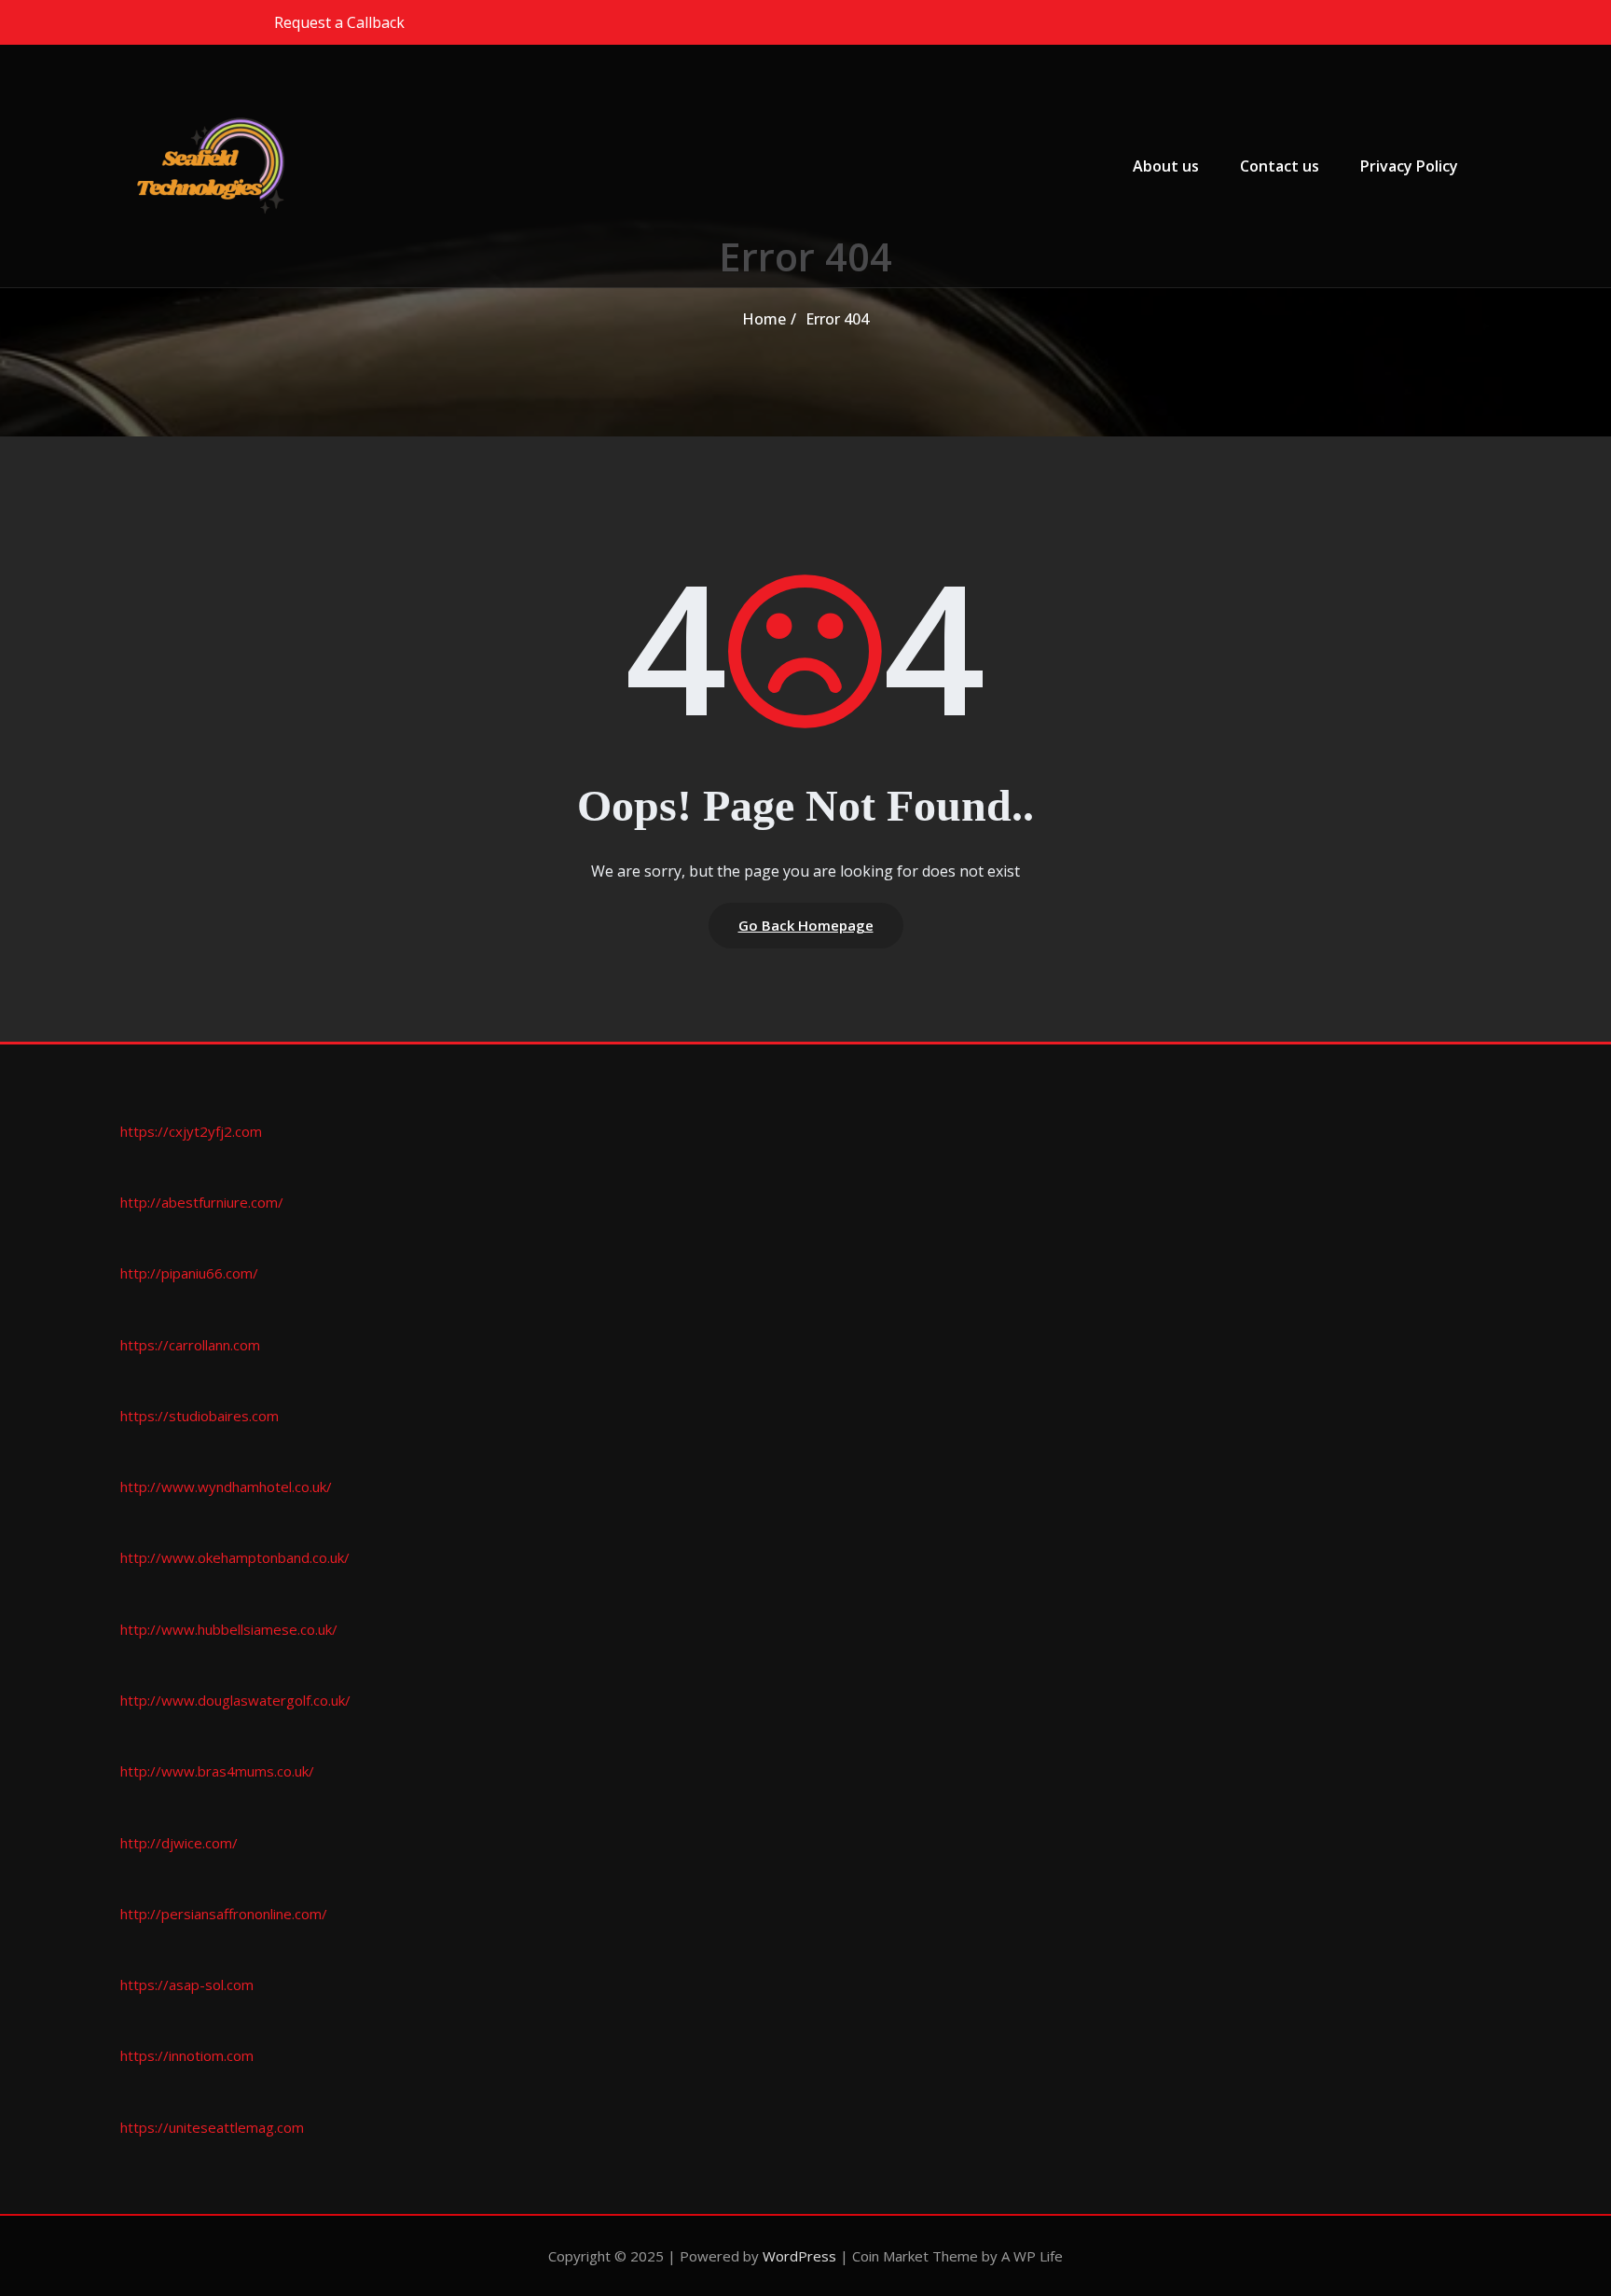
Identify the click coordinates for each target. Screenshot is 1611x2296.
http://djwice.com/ (179, 1843)
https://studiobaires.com (200, 1416)
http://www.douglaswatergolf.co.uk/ (235, 1700)
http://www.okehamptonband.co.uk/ (235, 1557)
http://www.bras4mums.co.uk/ (217, 1771)
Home (764, 319)
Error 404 (837, 319)
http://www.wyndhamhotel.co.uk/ (226, 1487)
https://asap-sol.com (187, 1985)
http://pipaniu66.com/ (189, 1273)
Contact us (1280, 166)
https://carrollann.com (190, 1345)
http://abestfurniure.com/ (202, 1202)
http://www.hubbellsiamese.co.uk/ (229, 1629)
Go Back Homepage (806, 925)
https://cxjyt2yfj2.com (191, 1131)
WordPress (799, 2256)
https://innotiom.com (187, 2055)
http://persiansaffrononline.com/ (224, 1914)
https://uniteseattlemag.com (212, 2127)
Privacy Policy (1409, 166)
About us (1166, 166)
